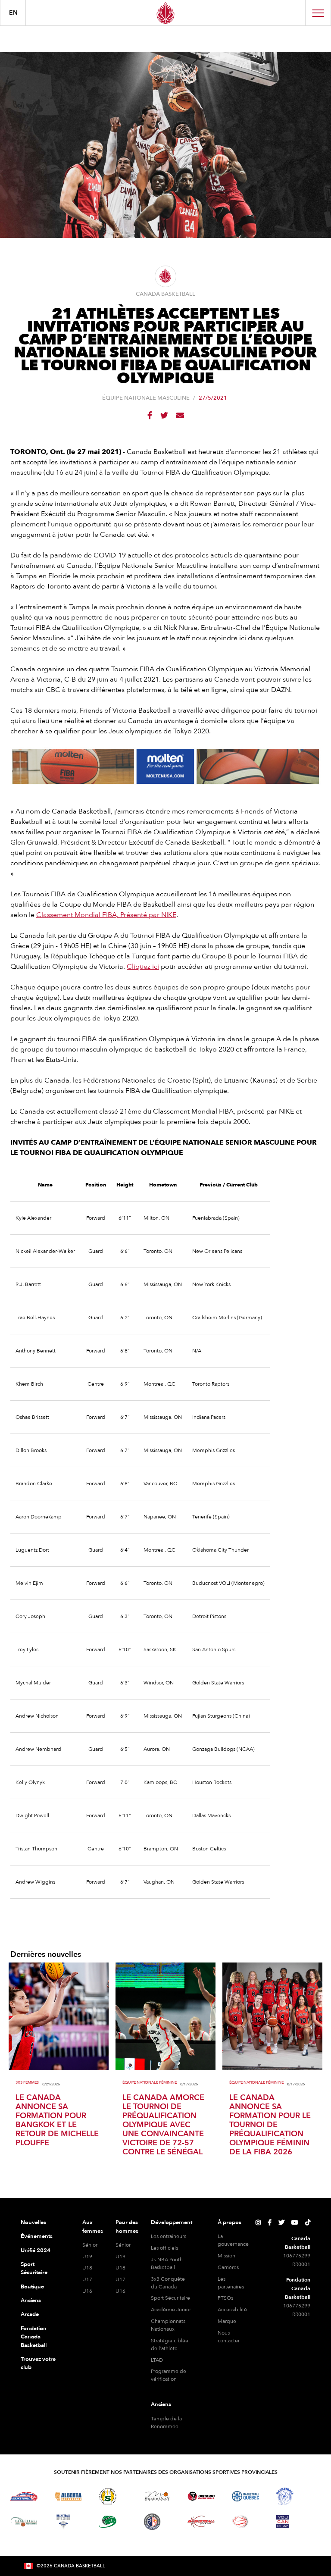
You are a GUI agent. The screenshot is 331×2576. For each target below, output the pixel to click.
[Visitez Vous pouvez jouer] (283, 2522)
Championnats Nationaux (168, 2325)
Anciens (31, 2301)
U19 (87, 2257)
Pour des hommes (127, 2227)
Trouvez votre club (38, 2363)
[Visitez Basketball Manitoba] (157, 2496)
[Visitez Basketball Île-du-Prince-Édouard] (108, 2521)
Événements (37, 2236)
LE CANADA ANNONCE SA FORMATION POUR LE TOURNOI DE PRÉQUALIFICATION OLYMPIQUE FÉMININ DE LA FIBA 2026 (270, 2125)
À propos (230, 2222)
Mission (226, 2256)
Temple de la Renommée (166, 2423)
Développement (172, 2222)
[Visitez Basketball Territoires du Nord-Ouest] (285, 2496)
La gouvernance (233, 2240)
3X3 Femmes (27, 2083)
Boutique (32, 2287)
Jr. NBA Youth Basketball (167, 2263)
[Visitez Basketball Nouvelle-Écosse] (63, 2522)
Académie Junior (171, 2310)
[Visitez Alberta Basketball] (68, 2496)
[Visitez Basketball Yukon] (201, 2521)
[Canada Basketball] (165, 13)
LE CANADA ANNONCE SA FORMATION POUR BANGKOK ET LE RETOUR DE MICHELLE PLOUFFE (57, 2120)
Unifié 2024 (36, 2250)
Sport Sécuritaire (34, 2269)
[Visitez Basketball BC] (24, 2496)
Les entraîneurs (169, 2236)
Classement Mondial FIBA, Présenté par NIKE (106, 915)
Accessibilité (232, 2310)
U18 (87, 2268)
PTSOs (225, 2298)
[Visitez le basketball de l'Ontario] (201, 2496)
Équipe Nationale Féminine (150, 2083)
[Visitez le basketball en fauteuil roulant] (240, 2522)
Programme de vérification (169, 2375)
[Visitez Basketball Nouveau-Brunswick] (24, 2522)
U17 (87, 2279)
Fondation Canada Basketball (34, 2337)
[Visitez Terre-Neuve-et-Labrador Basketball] (152, 2522)
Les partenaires (231, 2283)
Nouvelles (33, 2222)
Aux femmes (93, 2227)
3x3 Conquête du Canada (168, 2283)
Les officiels (164, 2248)
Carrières (228, 2267)
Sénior (90, 2245)
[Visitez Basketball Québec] (245, 2496)
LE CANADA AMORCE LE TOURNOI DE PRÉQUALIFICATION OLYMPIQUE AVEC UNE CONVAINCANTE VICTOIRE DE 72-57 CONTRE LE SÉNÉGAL (163, 2125)
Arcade (30, 2314)
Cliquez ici (143, 967)
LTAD (157, 2360)
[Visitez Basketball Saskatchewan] (108, 2496)
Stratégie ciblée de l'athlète (170, 2344)
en (13, 13)
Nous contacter (229, 2337)
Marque (227, 2321)
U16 (87, 2291)
